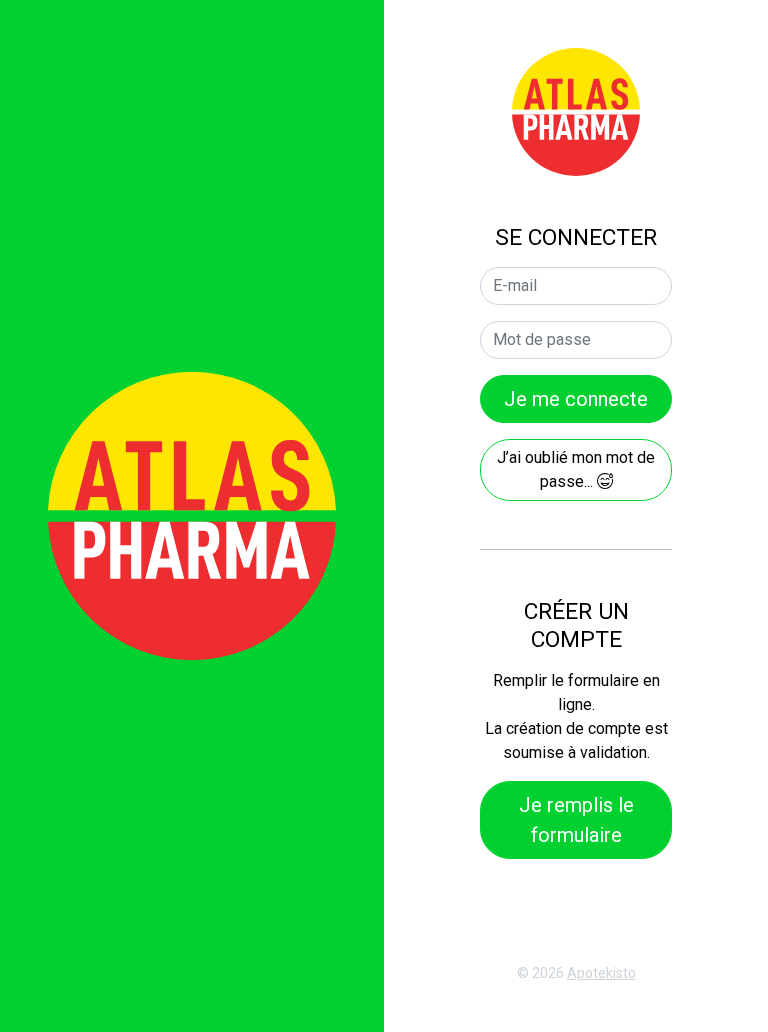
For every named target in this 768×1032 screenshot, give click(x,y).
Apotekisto (601, 973)
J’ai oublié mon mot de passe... (576, 469)
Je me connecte (576, 399)
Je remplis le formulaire (576, 820)
